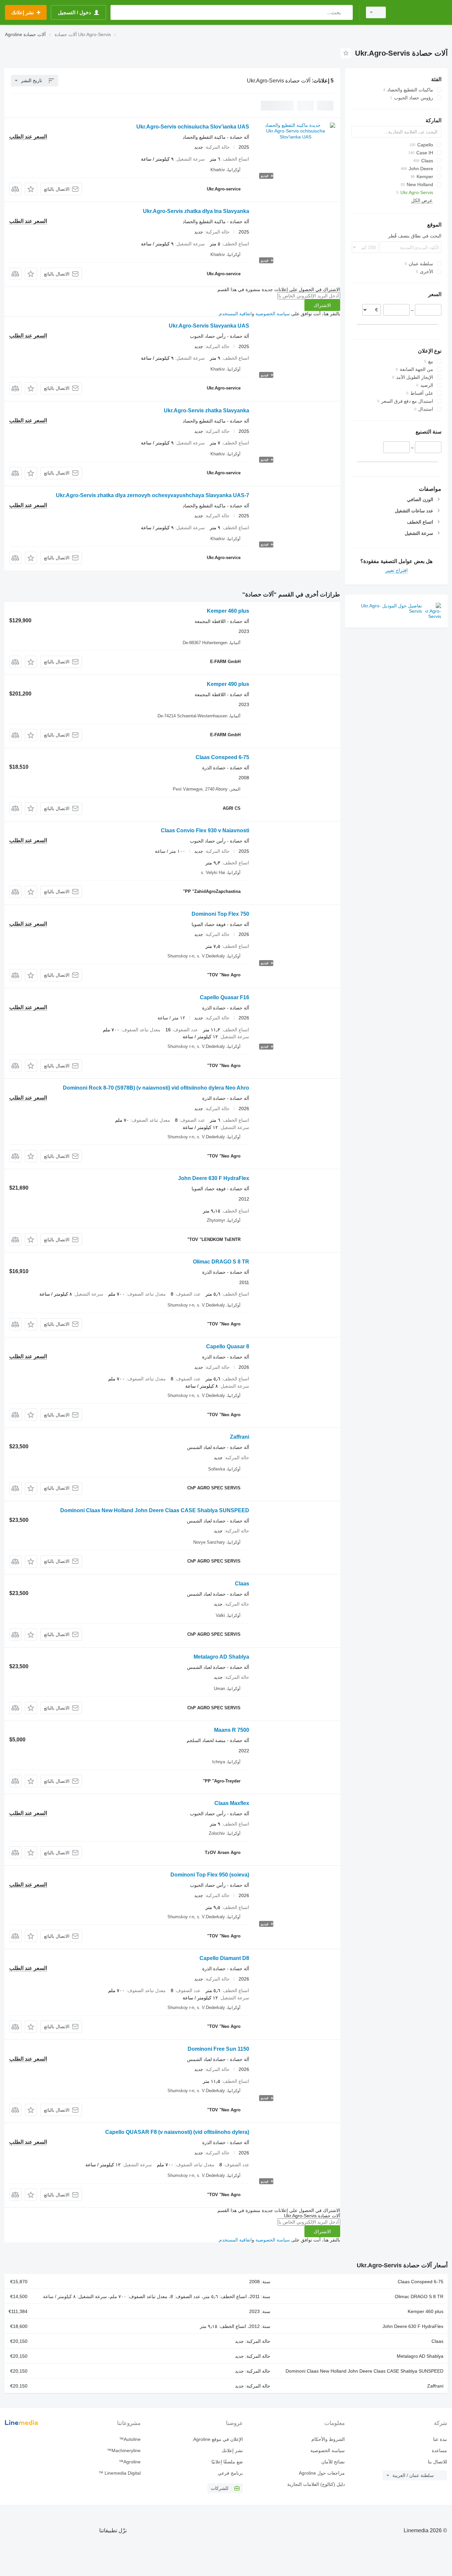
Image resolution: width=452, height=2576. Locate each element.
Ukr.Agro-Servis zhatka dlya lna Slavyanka (196, 211)
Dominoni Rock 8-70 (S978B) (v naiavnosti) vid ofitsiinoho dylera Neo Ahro (156, 1088)
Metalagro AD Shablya (221, 1657)
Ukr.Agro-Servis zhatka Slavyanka (206, 411)
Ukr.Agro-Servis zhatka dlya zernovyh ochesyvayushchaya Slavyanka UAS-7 (153, 495)
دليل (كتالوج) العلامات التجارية (316, 2484)
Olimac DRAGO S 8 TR (221, 1262)
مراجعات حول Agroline (322, 2473)
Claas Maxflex (232, 1803)
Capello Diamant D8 (224, 1958)
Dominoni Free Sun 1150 (218, 2049)
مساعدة (439, 2450)
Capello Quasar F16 (225, 997)
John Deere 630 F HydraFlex (214, 1178)
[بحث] (346, 12)
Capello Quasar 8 (228, 1346)
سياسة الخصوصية (273, 314)
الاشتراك (322, 305)
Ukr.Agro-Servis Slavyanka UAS (209, 326)
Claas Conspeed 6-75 (222, 757)
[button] (31, 189)
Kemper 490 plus (228, 684)
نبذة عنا (440, 2439)
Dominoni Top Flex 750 (220, 914)
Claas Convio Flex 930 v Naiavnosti (205, 830)
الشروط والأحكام (328, 2439)
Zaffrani (240, 1437)
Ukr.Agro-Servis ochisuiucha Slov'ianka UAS (193, 127)
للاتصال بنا (437, 2462)
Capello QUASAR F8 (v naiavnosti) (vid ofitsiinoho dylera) (177, 2132)
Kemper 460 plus (228, 611)
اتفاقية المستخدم (235, 314)
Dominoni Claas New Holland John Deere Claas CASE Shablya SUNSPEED (155, 1510)
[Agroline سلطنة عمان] (421, 12)
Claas (242, 1584)
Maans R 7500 (232, 1730)
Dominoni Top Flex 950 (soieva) (210, 1875)
